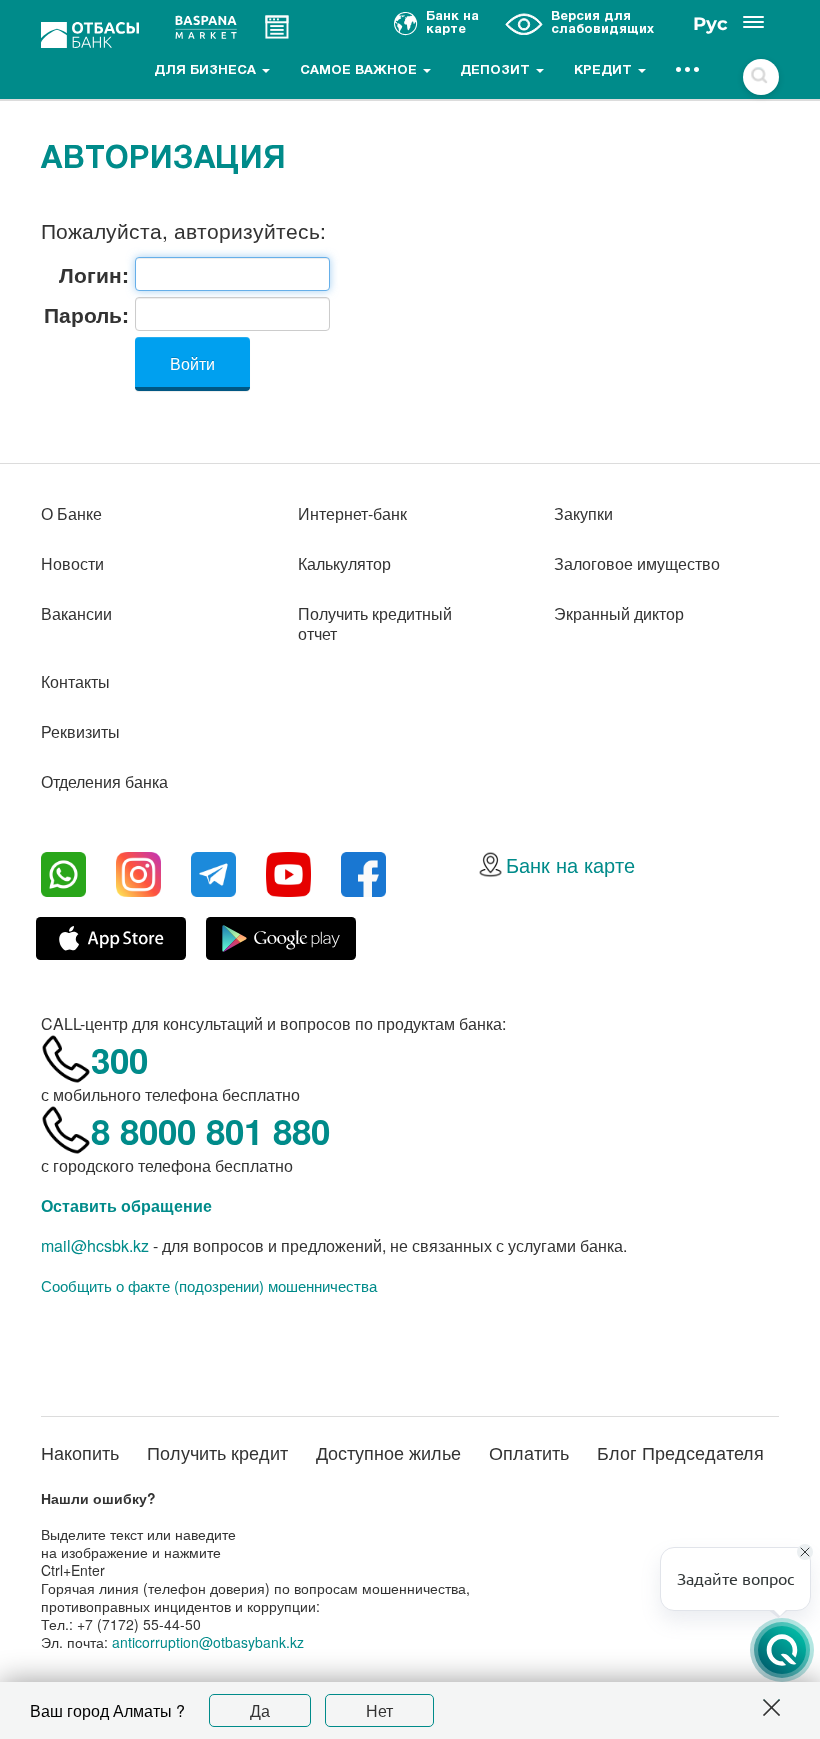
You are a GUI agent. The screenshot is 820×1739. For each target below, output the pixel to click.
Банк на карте (570, 864)
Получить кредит (217, 1452)
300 (119, 1060)
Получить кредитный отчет (375, 623)
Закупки (583, 513)
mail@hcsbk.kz (95, 1245)
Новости (72, 563)
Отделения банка (104, 781)
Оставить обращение (126, 1205)
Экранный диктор (619, 613)
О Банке (71, 513)
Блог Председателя (680, 1452)
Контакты (75, 681)
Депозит (497, 71)
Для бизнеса (207, 71)
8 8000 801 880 (210, 1131)
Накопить (80, 1452)
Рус (710, 24)
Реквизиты (80, 731)
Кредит (605, 71)
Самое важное (360, 71)
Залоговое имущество (637, 563)
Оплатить (529, 1452)
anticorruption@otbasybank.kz (208, 1642)
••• (688, 71)
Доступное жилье (388, 1452)
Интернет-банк (352, 513)
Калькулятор (344, 563)
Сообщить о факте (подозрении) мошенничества (209, 1286)
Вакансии (76, 613)
